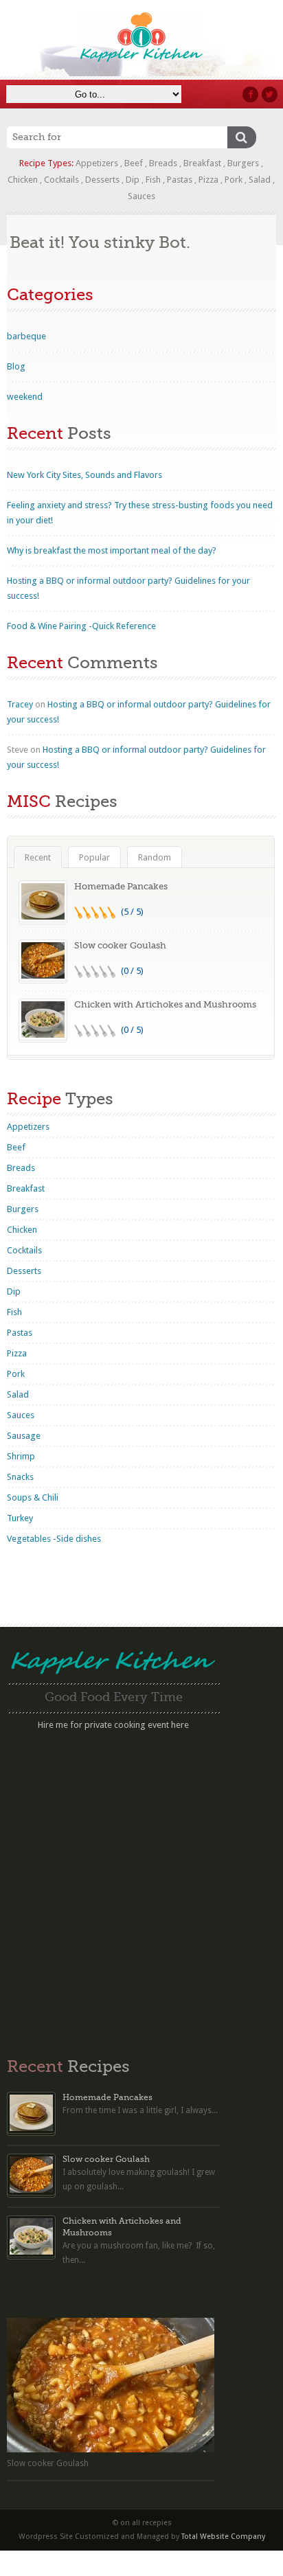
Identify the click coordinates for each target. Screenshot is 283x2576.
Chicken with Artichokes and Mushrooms (165, 1004)
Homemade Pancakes (121, 886)
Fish (153, 180)
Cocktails (61, 180)
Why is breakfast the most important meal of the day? (112, 550)
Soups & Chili (33, 1497)
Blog (16, 366)
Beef (134, 163)
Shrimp (21, 1456)
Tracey (20, 704)
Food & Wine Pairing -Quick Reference (81, 626)
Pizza (208, 180)
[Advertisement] (141, 1887)
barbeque (26, 336)
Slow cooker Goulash (120, 945)
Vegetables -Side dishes (54, 1539)
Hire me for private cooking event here (113, 1725)
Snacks (20, 1477)
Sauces (141, 196)
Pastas (180, 180)
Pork (234, 180)
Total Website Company (223, 2537)
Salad (260, 180)
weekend (25, 397)
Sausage (24, 1436)
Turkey (20, 1518)
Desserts (102, 180)
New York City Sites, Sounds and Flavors (84, 475)
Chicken (23, 180)
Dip (133, 180)
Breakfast (202, 163)
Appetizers (97, 163)
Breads (163, 163)
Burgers (243, 163)
